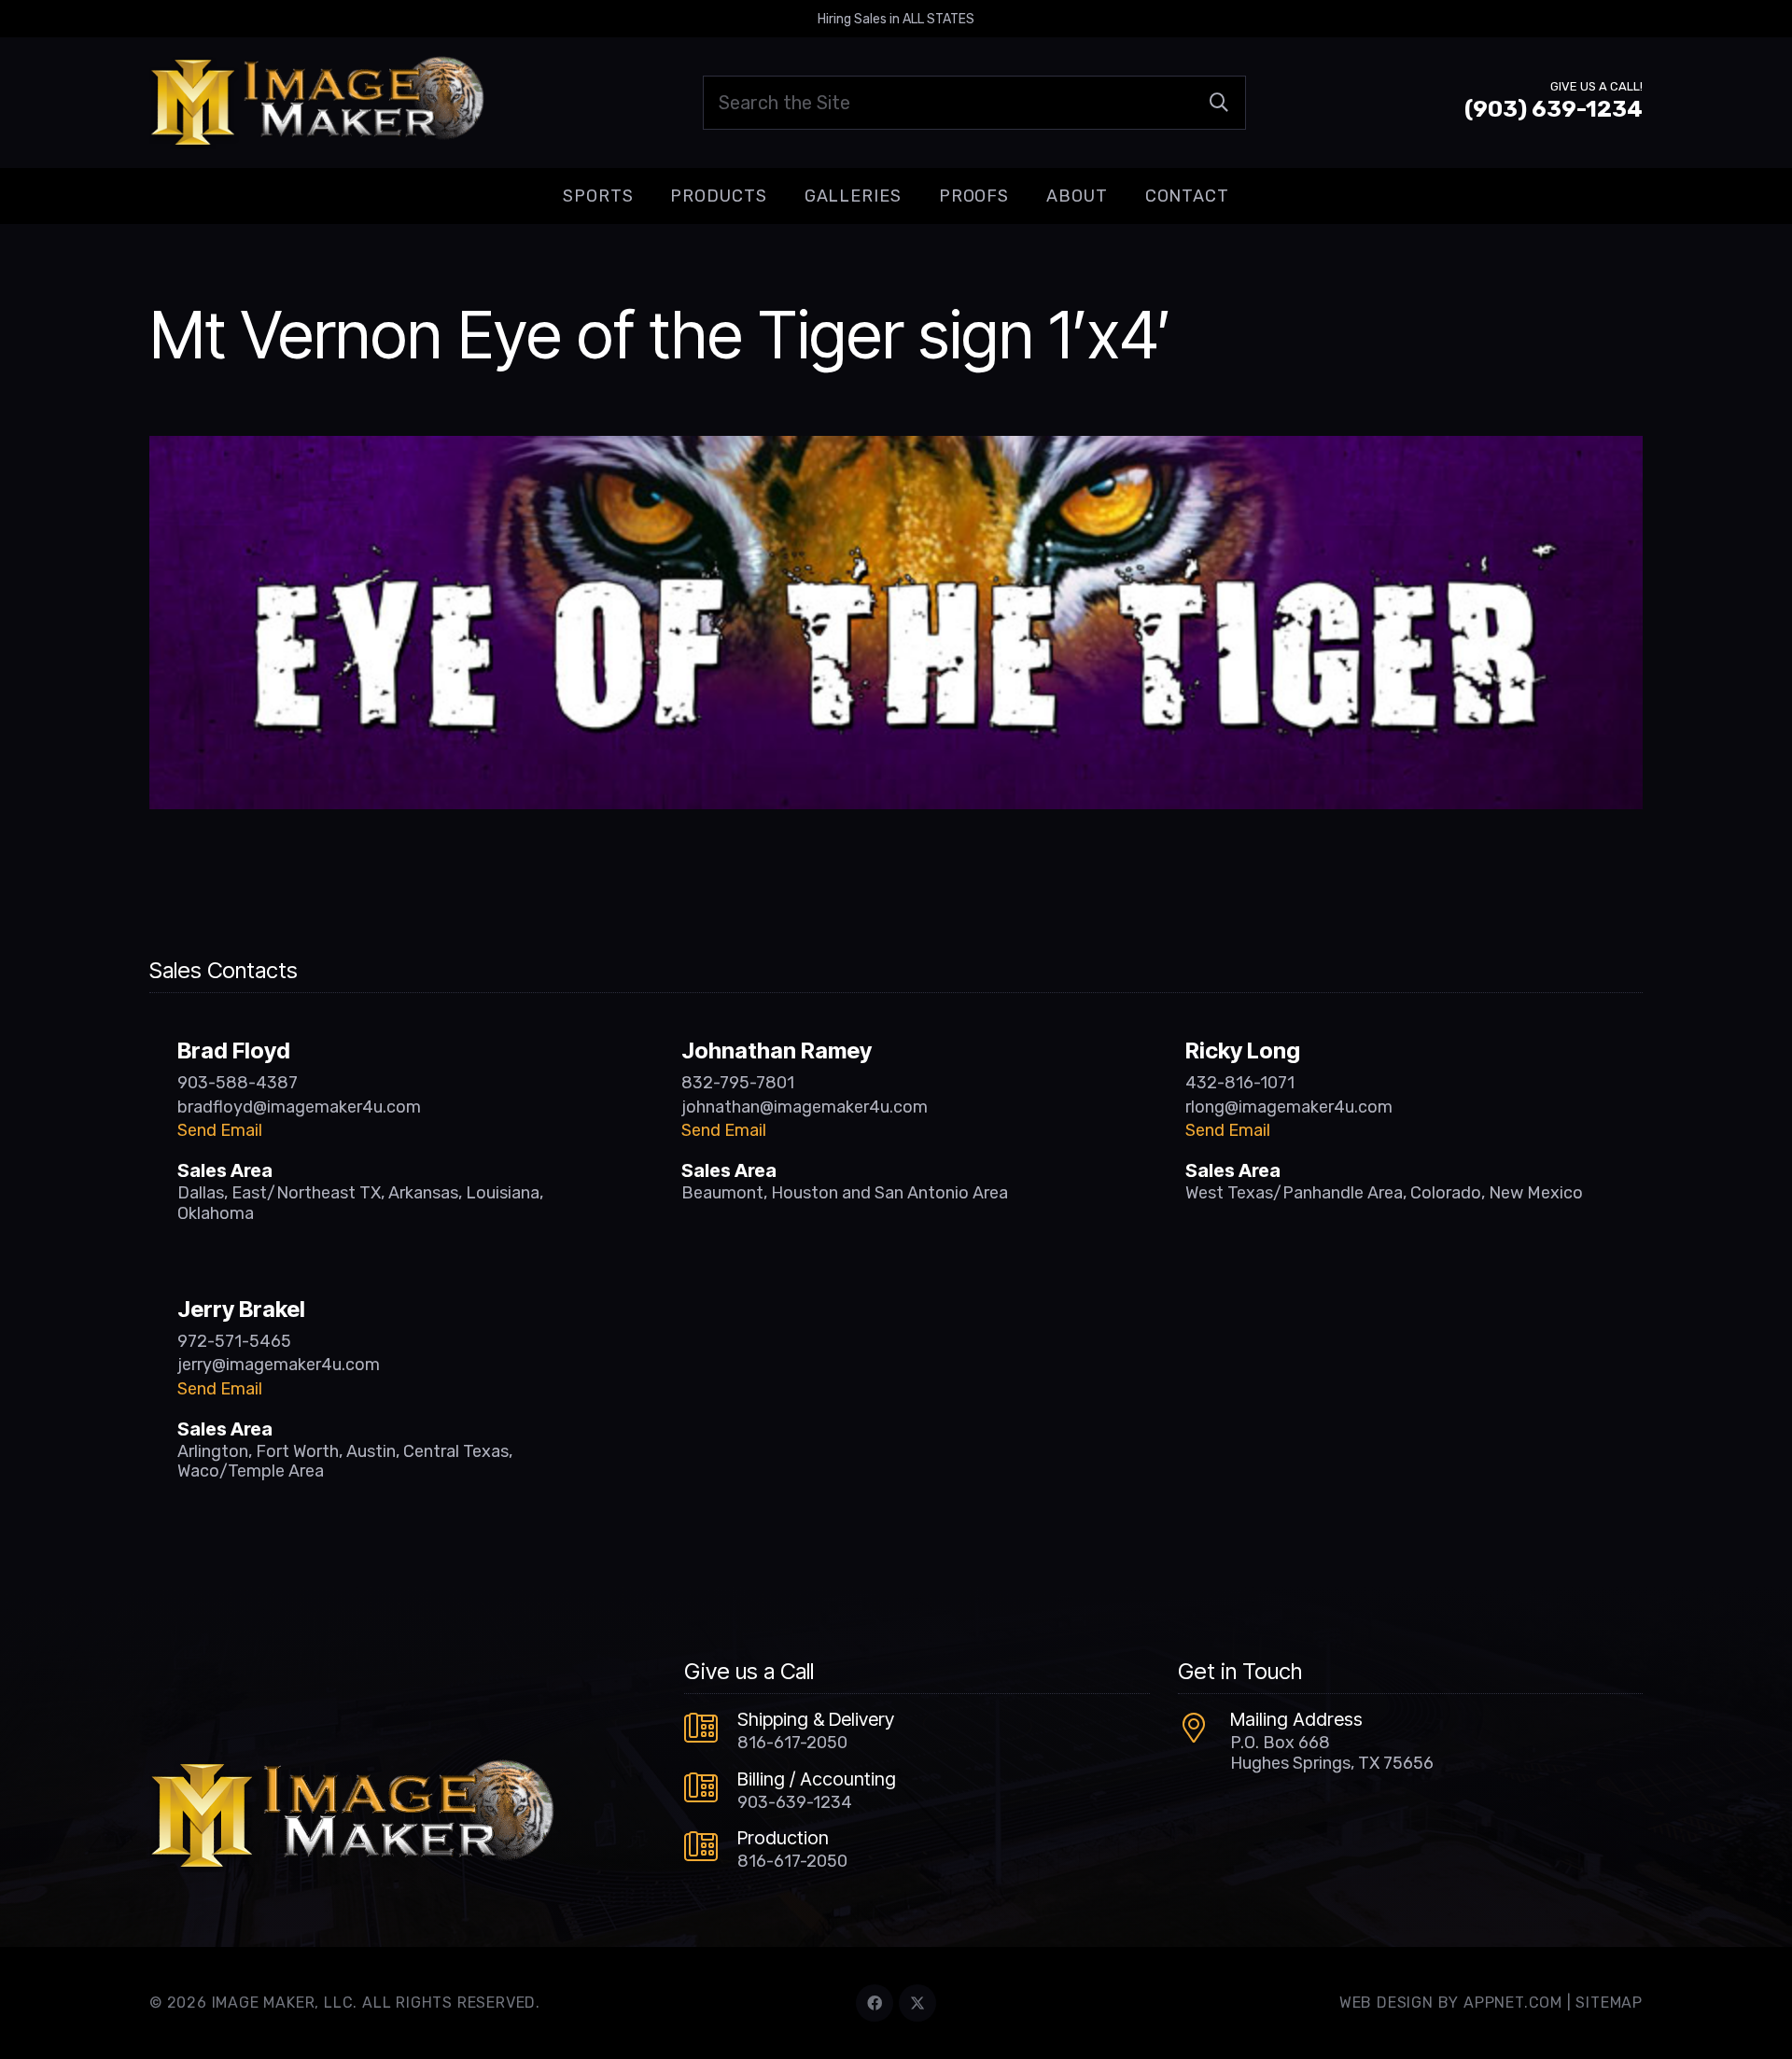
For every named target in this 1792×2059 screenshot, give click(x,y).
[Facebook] (875, 2003)
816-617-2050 (792, 1743)
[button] (648, 196)
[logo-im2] (317, 103)
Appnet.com (1513, 2003)
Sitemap (1609, 2003)
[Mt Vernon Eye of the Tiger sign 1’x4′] (896, 449)
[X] (917, 2003)
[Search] (1219, 103)
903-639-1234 (795, 1802)
